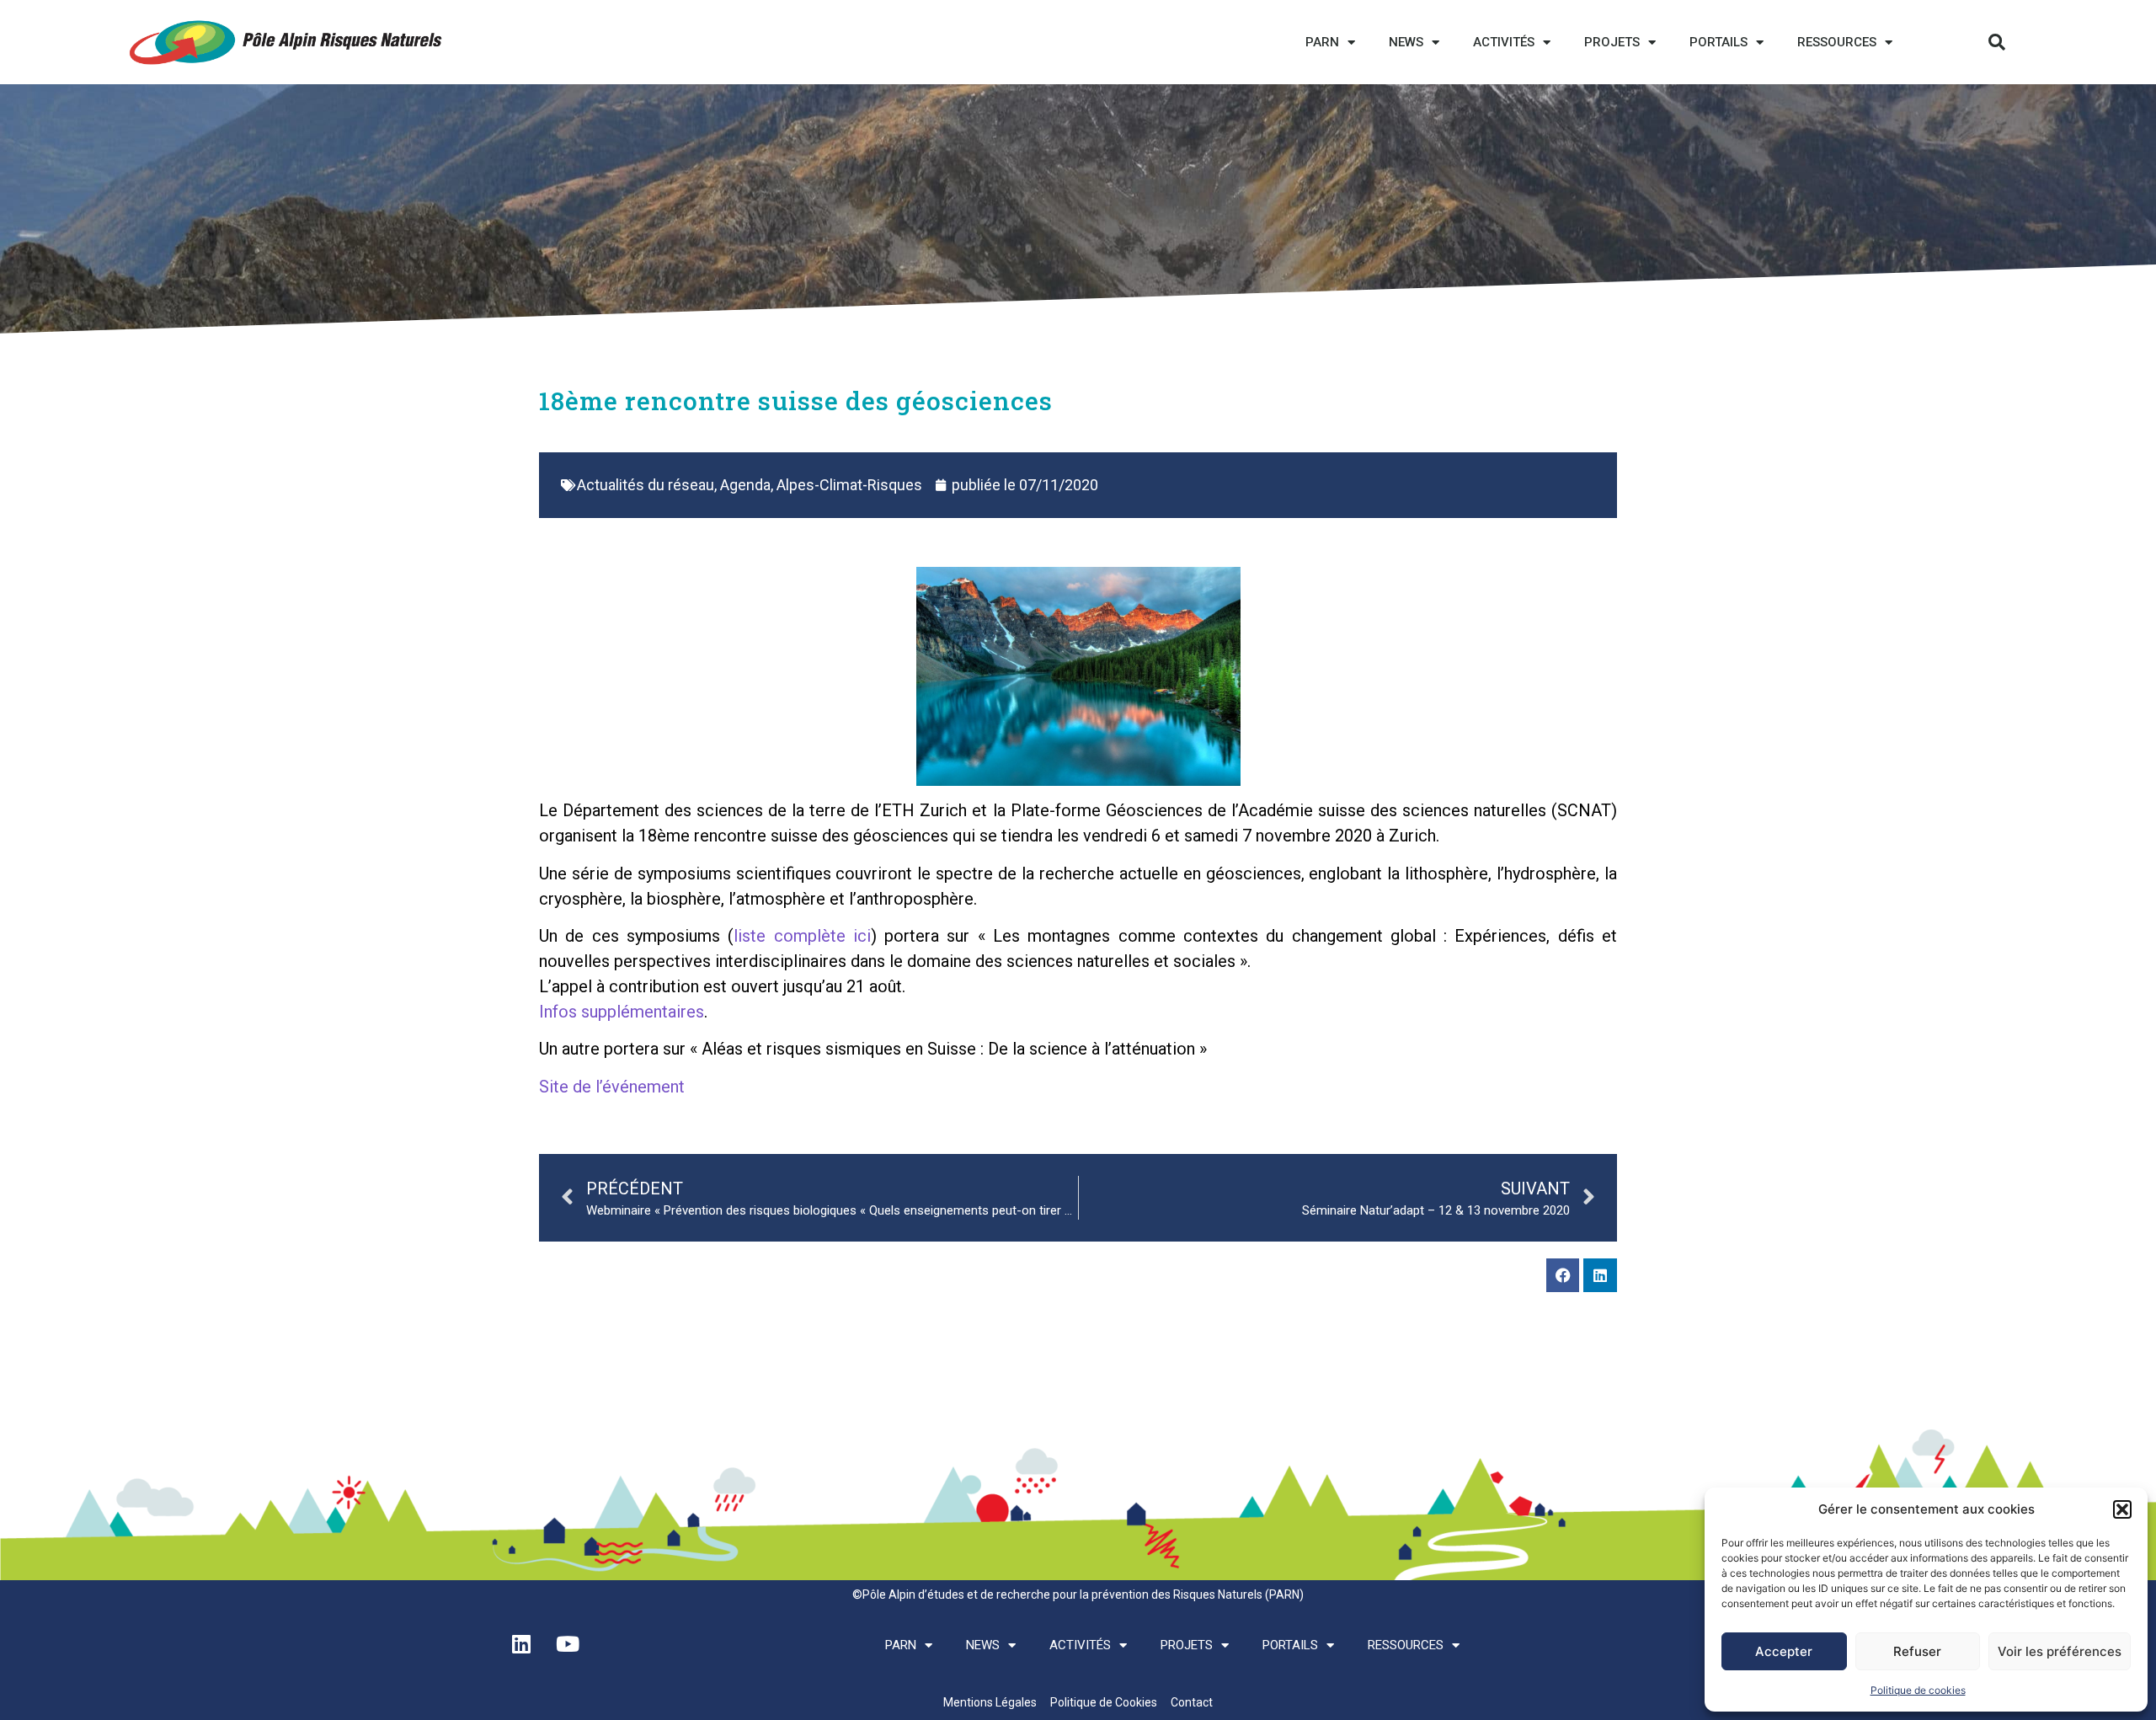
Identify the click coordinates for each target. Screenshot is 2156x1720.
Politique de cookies (1918, 1690)
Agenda (745, 485)
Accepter (1784, 1651)
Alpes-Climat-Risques (849, 485)
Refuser (1917, 1651)
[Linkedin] (1600, 1275)
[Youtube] (568, 1643)
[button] (2122, 1509)
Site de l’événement (612, 1087)
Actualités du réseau (646, 485)
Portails (1718, 42)
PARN (1322, 42)
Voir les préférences (2060, 1651)
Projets (1612, 42)
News (1406, 42)
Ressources (1837, 42)
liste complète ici (802, 936)
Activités (1504, 42)
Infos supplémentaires (622, 1012)
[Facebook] (1563, 1275)
